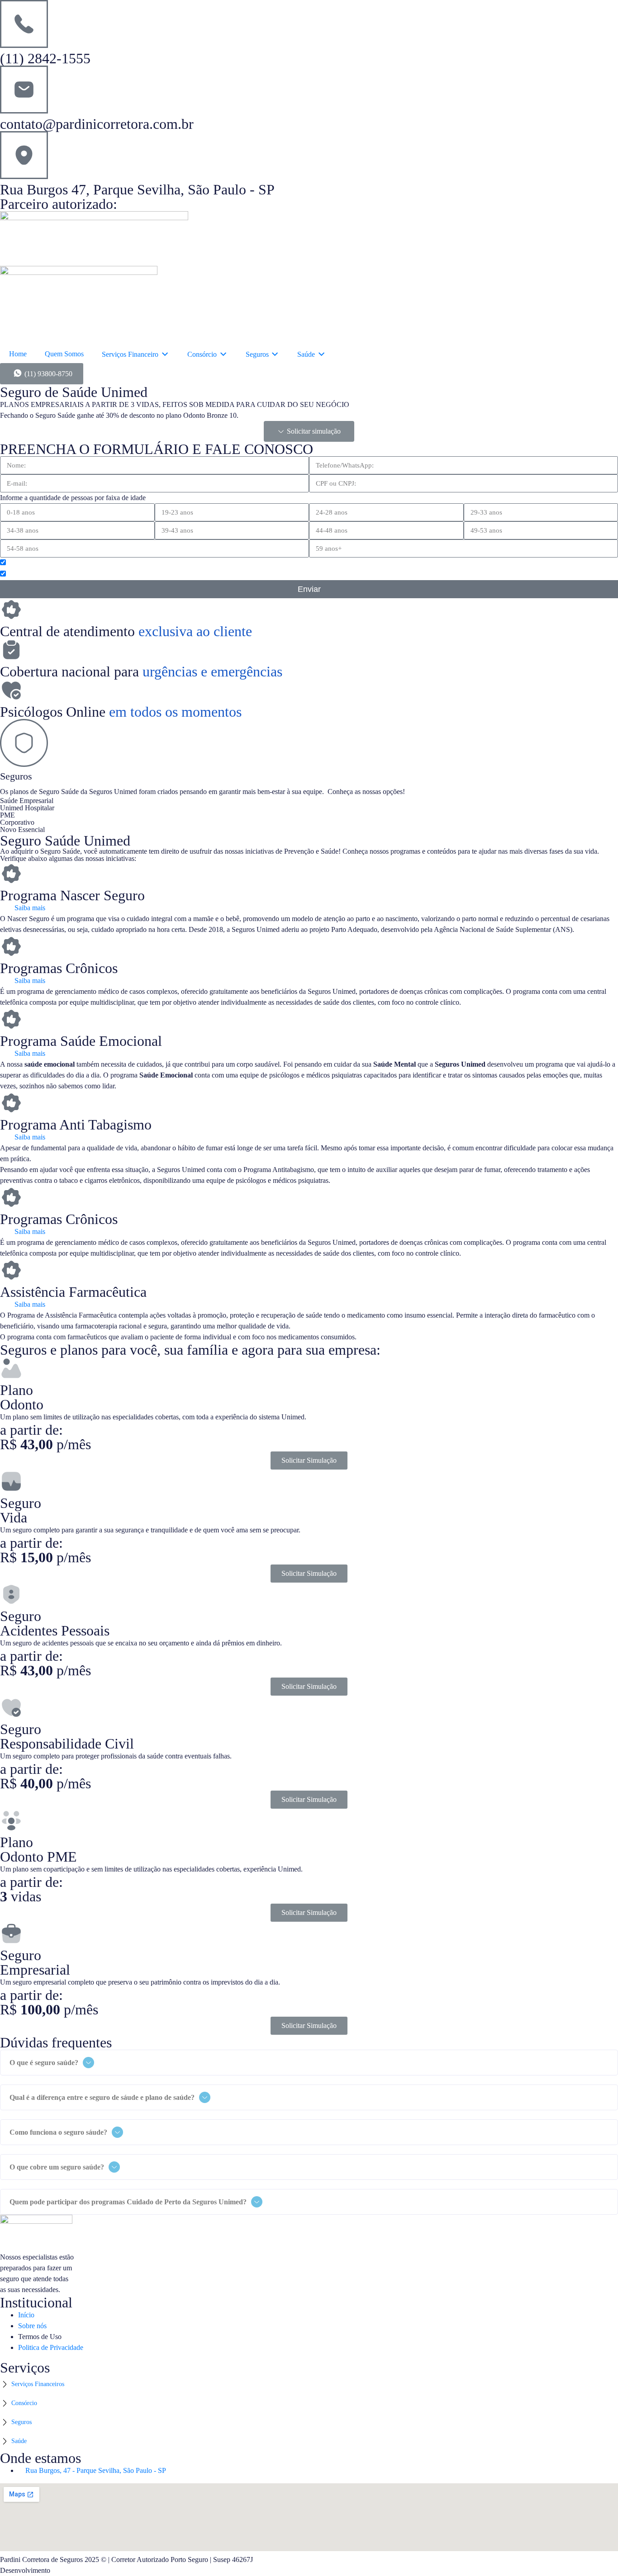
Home (18, 354)
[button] (309, 431)
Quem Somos (64, 354)
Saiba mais (30, 908)
